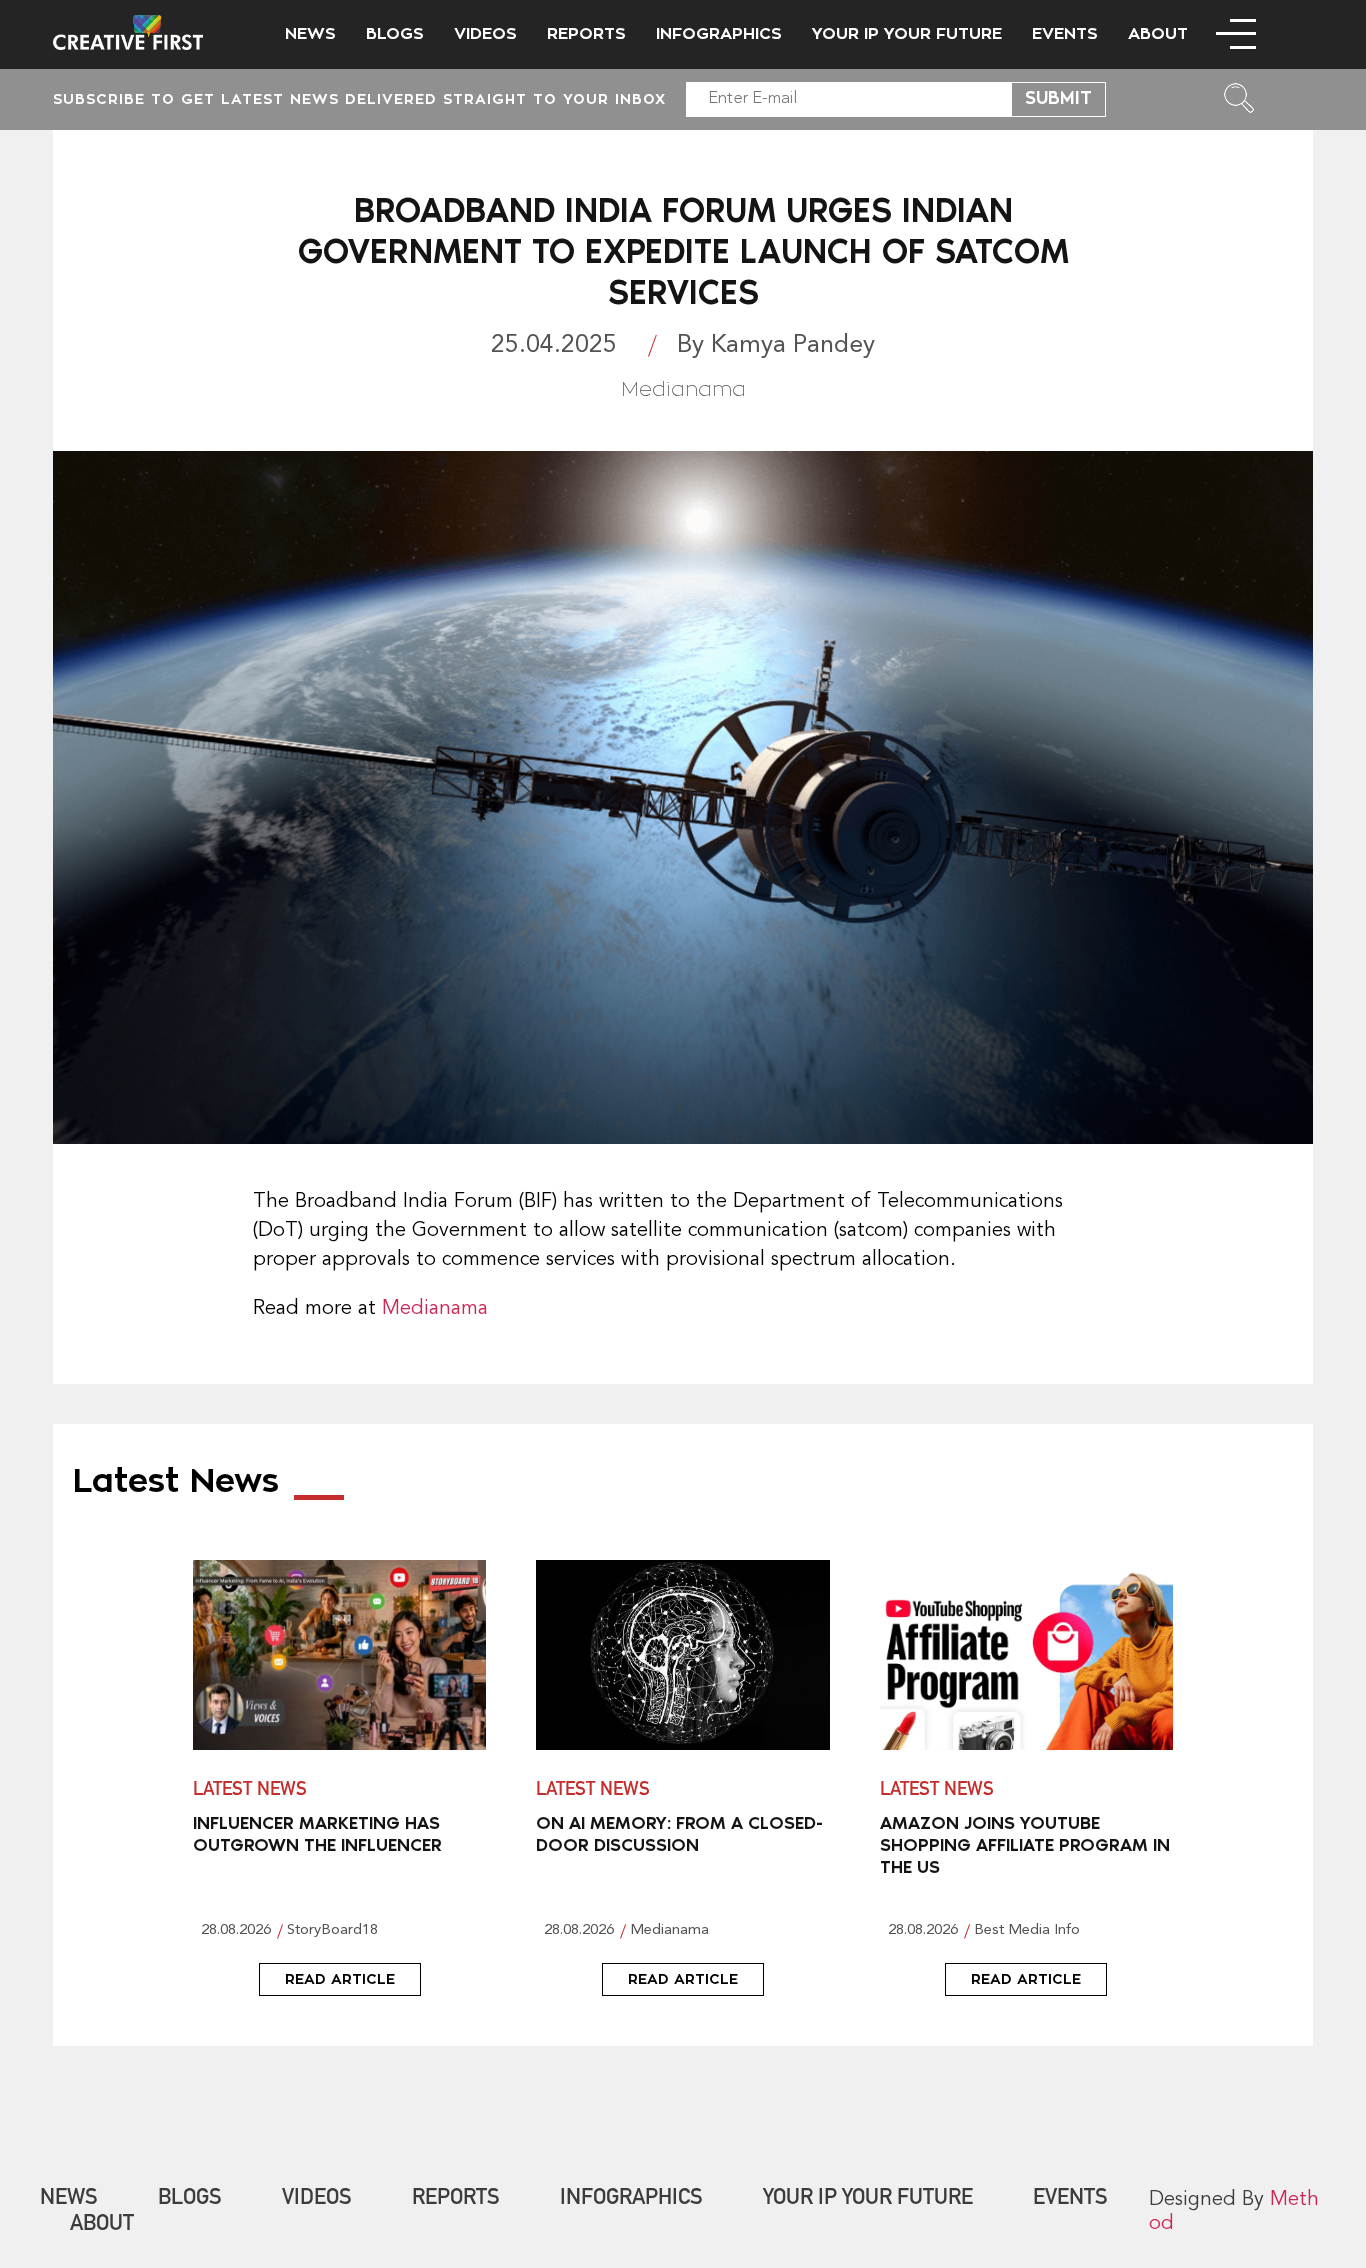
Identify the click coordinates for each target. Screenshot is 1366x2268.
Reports (586, 34)
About (1158, 34)
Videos (485, 34)
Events (1065, 34)
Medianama (435, 1309)
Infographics (719, 34)
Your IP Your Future (907, 34)
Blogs (395, 34)
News (310, 34)
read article (340, 1979)
